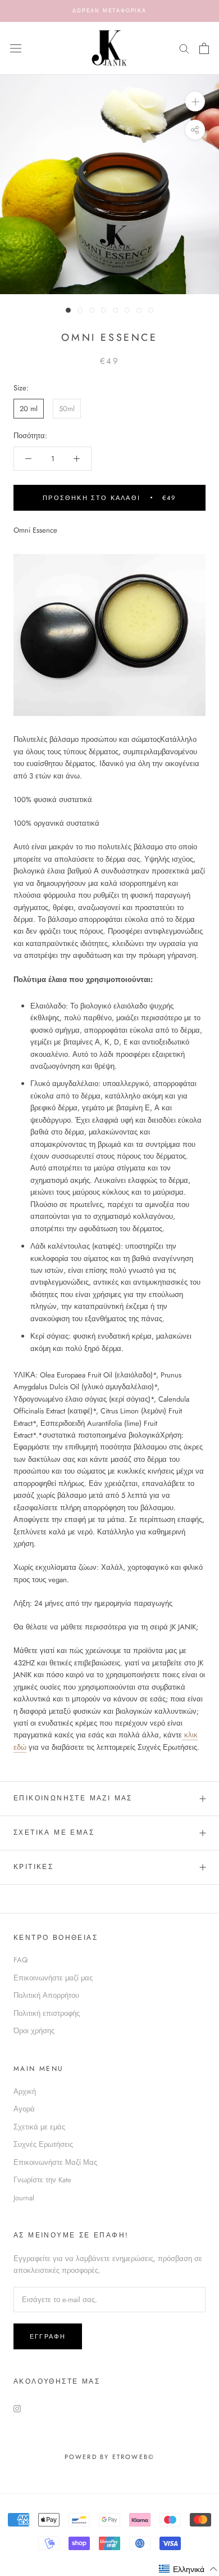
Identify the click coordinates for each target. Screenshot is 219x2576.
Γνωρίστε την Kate (42, 2180)
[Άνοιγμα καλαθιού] (204, 48)
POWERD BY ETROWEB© (110, 2457)
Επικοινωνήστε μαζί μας (53, 1978)
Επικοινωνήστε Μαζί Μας (73, 1798)
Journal (24, 2198)
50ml (67, 409)
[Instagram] (17, 2408)
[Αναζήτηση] (184, 48)
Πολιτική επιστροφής (47, 2013)
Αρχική (25, 2091)
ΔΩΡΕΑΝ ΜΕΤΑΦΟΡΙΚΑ (109, 10)
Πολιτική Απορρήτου (46, 1995)
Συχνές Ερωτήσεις (43, 2144)
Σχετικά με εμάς (54, 1832)
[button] (188, 2569)
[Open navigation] (16, 48)
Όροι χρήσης (34, 2031)
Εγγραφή (48, 2336)
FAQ (20, 1960)
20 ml (29, 409)
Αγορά (24, 2109)
